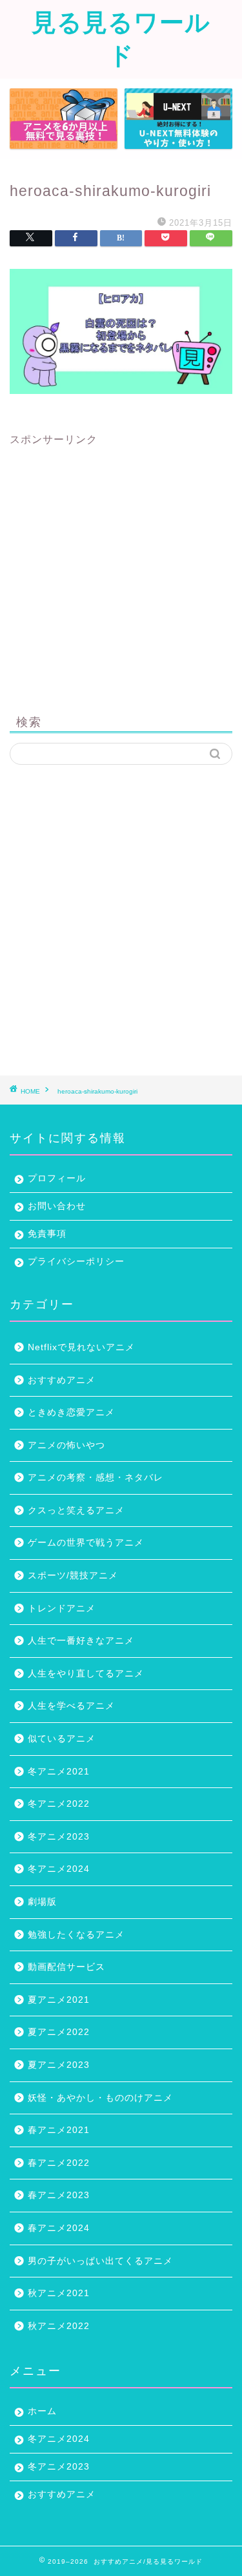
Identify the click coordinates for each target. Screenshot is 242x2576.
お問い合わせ (57, 1206)
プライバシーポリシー (76, 1262)
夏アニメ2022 (59, 2032)
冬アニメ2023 (59, 1837)
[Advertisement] (121, 568)
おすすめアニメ (62, 1380)
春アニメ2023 (59, 2195)
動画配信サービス (66, 1967)
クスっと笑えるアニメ (76, 1510)
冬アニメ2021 (59, 1772)
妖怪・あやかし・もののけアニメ (100, 2098)
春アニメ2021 (59, 2130)
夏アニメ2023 (59, 2065)
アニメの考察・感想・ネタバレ (96, 1478)
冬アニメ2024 (59, 1869)
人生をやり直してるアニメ (86, 1674)
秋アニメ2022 (59, 2326)
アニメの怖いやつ (66, 1445)
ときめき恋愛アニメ (71, 1412)
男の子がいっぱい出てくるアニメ (100, 2261)
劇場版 (42, 1902)
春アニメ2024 (59, 2228)
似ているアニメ (62, 1739)
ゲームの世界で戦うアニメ (86, 1543)
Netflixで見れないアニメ (81, 1347)
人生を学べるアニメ (71, 1706)
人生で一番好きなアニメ (81, 1641)
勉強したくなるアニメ (76, 1935)
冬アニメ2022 (59, 1804)
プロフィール (57, 1178)
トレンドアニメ (62, 1608)
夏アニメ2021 (59, 2000)
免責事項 (47, 1234)
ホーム (42, 2411)
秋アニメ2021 (59, 2293)
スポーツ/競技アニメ (73, 1576)
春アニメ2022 (59, 2163)
